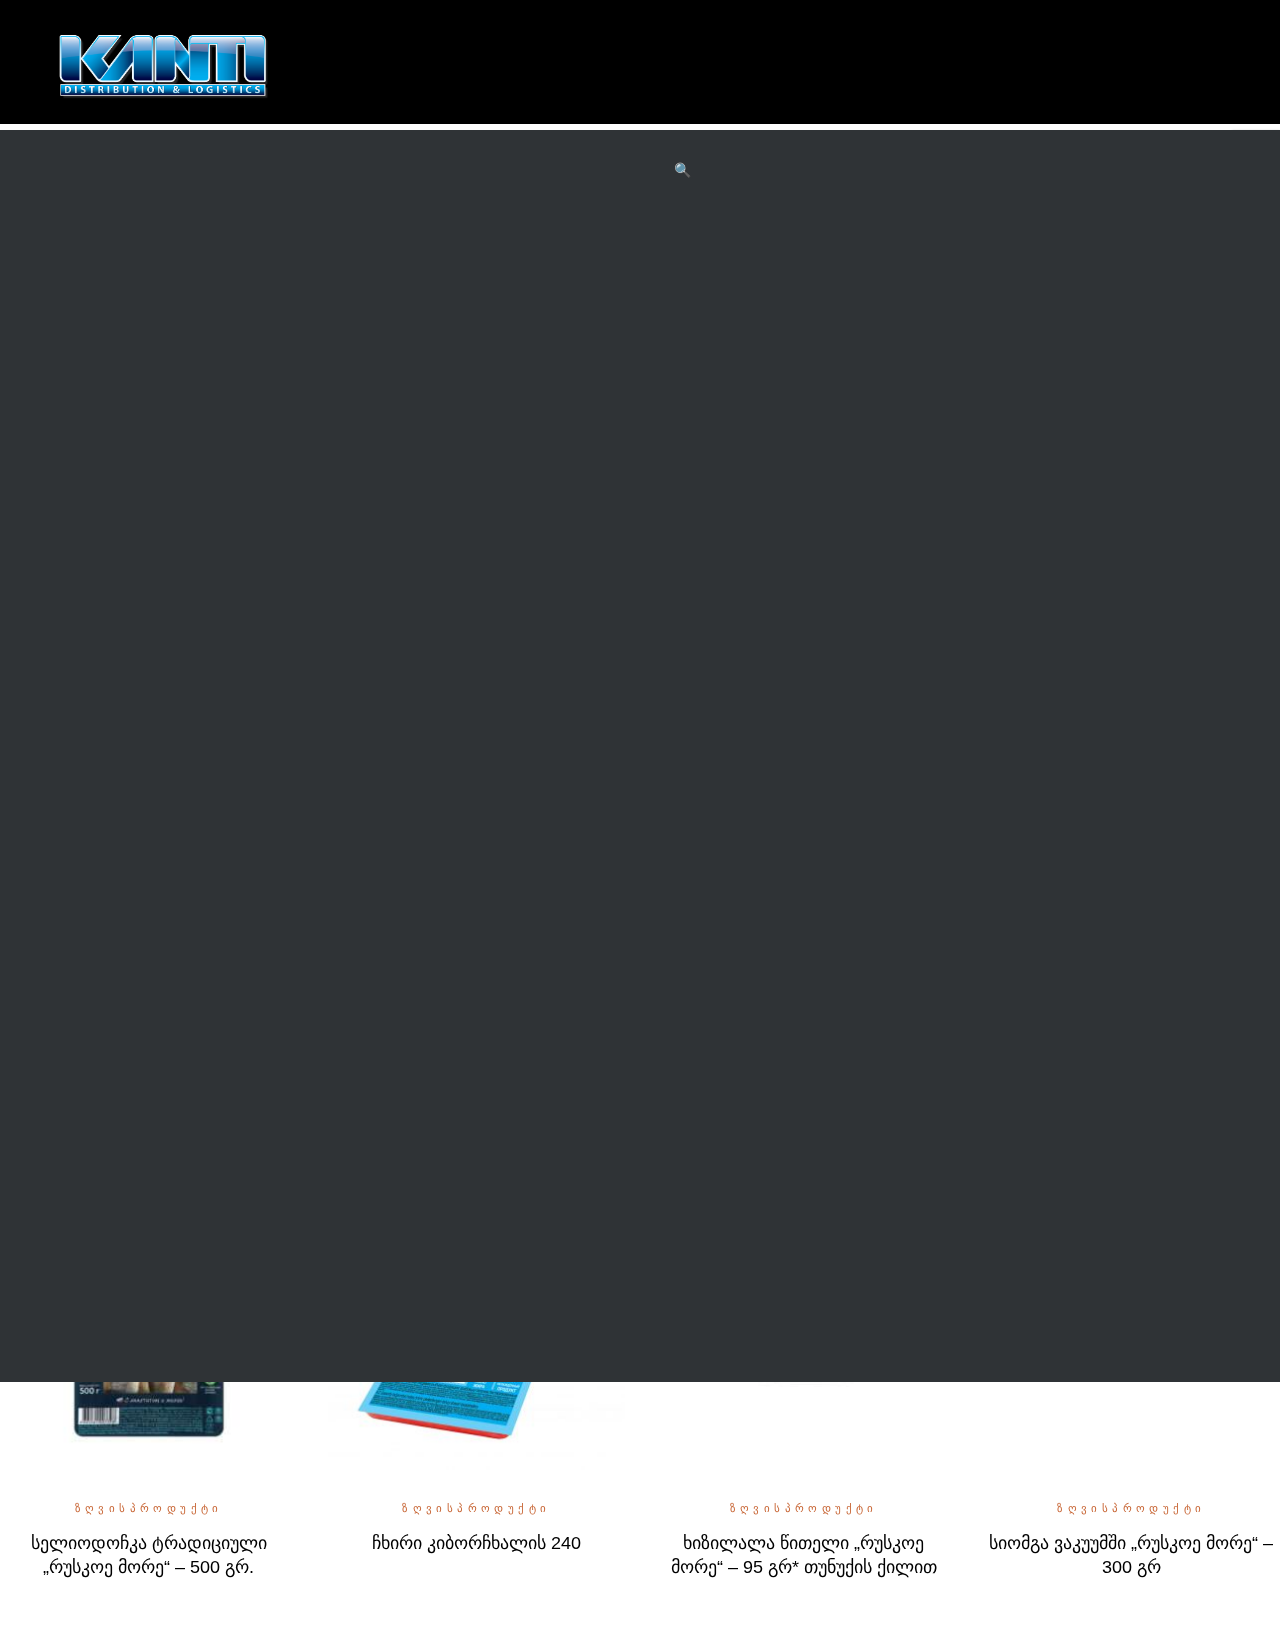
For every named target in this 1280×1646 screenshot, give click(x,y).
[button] (682, 171)
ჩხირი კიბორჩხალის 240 (476, 1543)
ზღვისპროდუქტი (149, 1508)
